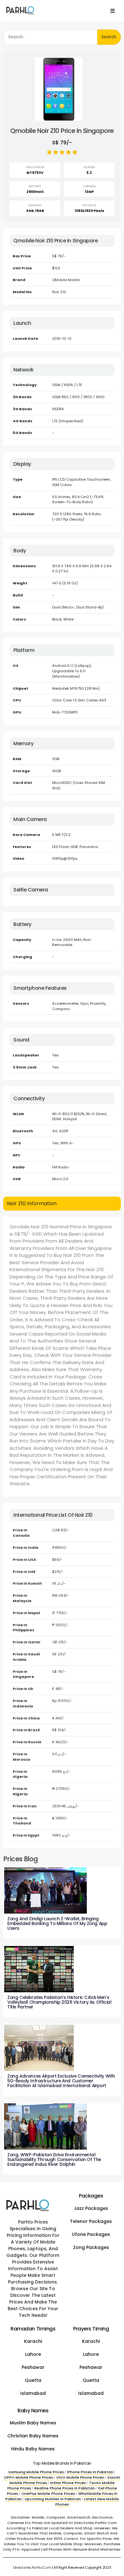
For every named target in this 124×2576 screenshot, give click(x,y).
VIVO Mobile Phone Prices (80, 2477)
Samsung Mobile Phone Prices (36, 2472)
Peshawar (33, 2367)
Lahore (33, 2354)
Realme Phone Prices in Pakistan (65, 2488)
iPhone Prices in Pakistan (90, 2472)
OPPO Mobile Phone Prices (28, 2477)
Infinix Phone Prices (68, 2483)
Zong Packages (91, 2247)
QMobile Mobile (66, 280)
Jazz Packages (91, 2208)
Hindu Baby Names (33, 2449)
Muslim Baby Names (33, 2423)
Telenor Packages (91, 2221)
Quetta (33, 2380)
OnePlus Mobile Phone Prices (48, 2494)
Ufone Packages (91, 2234)
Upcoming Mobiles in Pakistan (53, 2499)
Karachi (33, 2341)
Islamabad (33, 2393)
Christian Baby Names (33, 2436)
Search (109, 37)
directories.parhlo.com (32, 2567)
